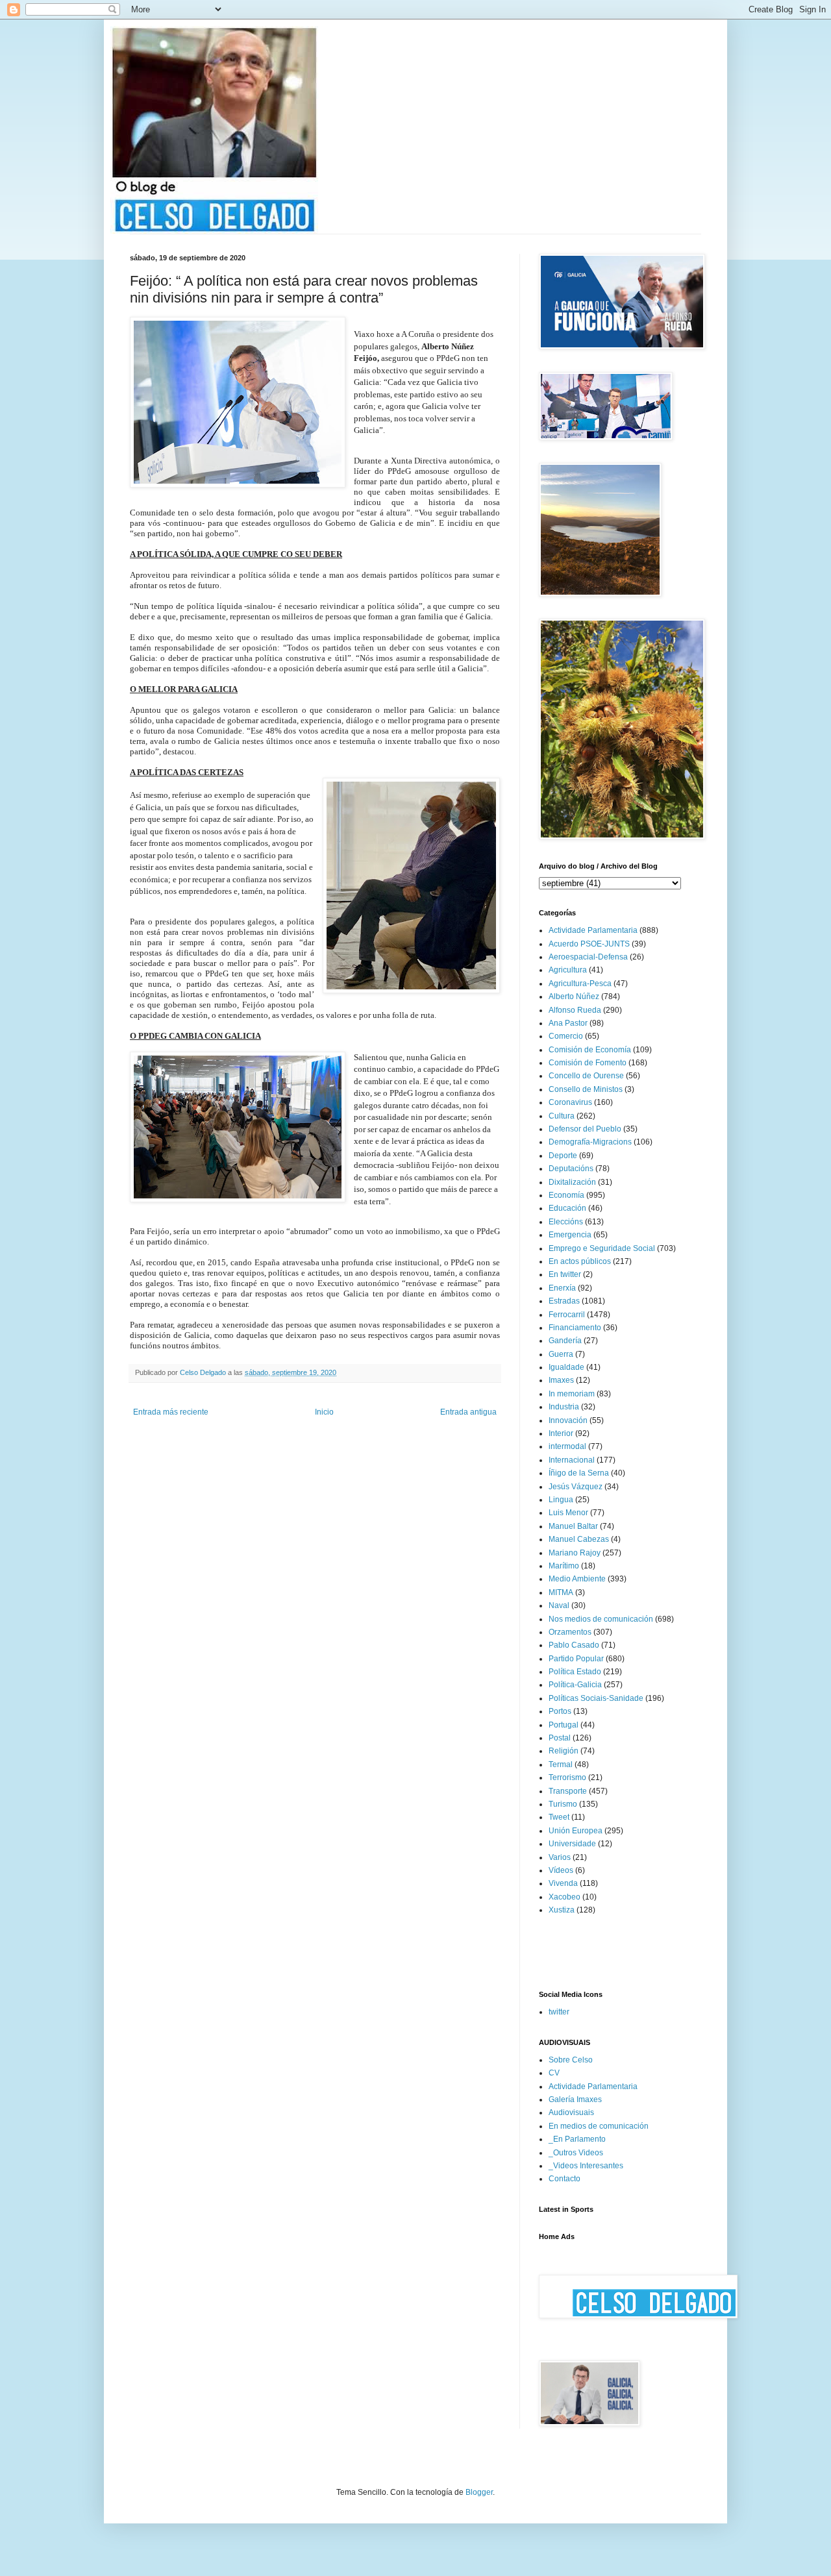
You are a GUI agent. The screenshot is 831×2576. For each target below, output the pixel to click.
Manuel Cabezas (579, 1539)
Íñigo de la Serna (579, 1473)
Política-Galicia (575, 1685)
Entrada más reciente (171, 1412)
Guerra (561, 1354)
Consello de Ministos (586, 1089)
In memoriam (572, 1394)
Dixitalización (572, 1182)
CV (554, 2073)
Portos (560, 1711)
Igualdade (566, 1367)
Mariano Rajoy (575, 1553)
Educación (567, 1208)
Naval (559, 1605)
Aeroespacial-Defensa (588, 957)
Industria (564, 1407)
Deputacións (571, 1169)
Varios (560, 1857)
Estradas (564, 1301)
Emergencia (570, 1235)
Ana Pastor (568, 1023)
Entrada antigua (468, 1412)
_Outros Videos (576, 2153)
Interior (561, 1433)
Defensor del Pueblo (585, 1129)
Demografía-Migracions (590, 1142)
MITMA (561, 1592)
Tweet (559, 1817)
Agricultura (568, 970)
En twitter (565, 1274)
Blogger (479, 2492)
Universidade (572, 1844)
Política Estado (575, 1672)
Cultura (562, 1116)
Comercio (566, 1036)
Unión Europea (576, 1831)
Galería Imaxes (575, 2099)
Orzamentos (570, 1632)
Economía (566, 1195)
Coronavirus (570, 1102)
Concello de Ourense (586, 1076)
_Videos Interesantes (586, 2166)
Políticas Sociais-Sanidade (596, 1698)
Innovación (568, 1420)
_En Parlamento (577, 2139)
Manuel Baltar (573, 1526)
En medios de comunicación (599, 2126)
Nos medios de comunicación (601, 1619)
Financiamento (575, 1328)
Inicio (324, 1412)
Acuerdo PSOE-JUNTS (589, 944)
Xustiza (562, 1910)
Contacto (564, 2179)
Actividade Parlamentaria (593, 930)
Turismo (563, 1804)
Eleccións (566, 1222)
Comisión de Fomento (588, 1063)
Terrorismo (567, 1777)
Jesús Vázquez (576, 1487)
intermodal (567, 1446)
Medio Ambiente (577, 1579)
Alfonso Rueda (575, 1010)
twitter (559, 2012)
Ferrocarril (567, 1315)
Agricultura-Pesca (580, 984)
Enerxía (562, 1288)
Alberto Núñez (574, 997)
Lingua (561, 1500)
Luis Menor (568, 1513)
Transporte (568, 1791)
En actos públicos (580, 1261)
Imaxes (561, 1380)
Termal (561, 1765)
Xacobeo (564, 1897)
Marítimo (564, 1566)
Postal (560, 1738)
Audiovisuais (571, 2112)
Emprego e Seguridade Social (602, 1248)
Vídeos (561, 1870)
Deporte (563, 1156)
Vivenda (563, 1883)
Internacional (572, 1460)
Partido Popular (576, 1659)
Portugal (564, 1725)
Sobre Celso (571, 2060)
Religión (564, 1751)
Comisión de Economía (590, 1050)
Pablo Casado (574, 1645)
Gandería (565, 1341)
